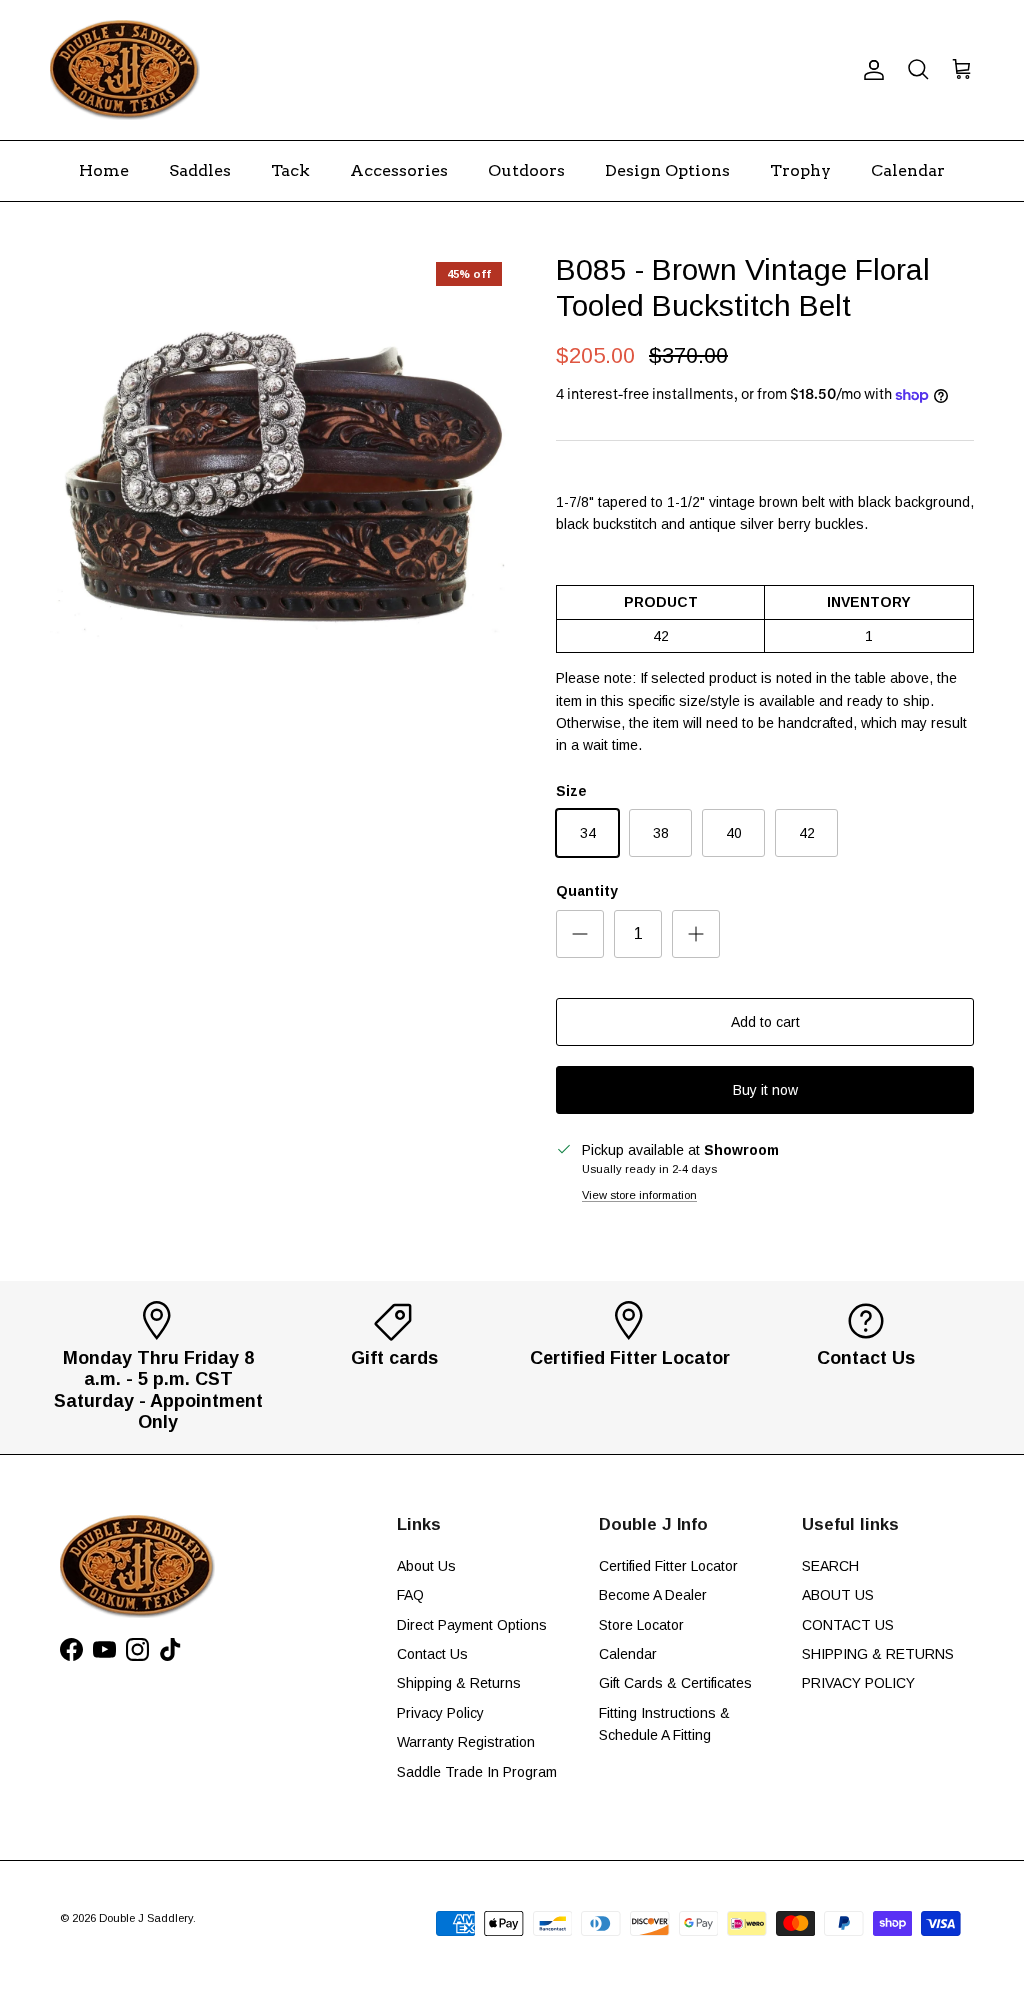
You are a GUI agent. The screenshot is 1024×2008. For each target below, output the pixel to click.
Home (104, 170)
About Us (426, 1566)
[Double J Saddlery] (125, 70)
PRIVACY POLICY (858, 1683)
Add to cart (765, 1022)
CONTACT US (848, 1625)
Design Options (667, 170)
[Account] (870, 70)
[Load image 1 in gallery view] (281, 483)
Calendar (908, 170)
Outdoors (526, 170)
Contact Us (432, 1654)
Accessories (399, 170)
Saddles (200, 170)
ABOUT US (838, 1595)
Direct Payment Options (472, 1625)
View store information (639, 1195)
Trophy (800, 170)
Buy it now (765, 1090)
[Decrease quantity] (580, 934)
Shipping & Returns (459, 1683)
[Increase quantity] (696, 934)
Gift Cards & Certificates (675, 1683)
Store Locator (641, 1625)
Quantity (587, 891)
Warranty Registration (466, 1742)
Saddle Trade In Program (477, 1772)
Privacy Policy (440, 1713)
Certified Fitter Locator (668, 1566)
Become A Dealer (653, 1595)
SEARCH (830, 1566)
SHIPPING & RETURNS (878, 1654)
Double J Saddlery (146, 1918)
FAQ (410, 1595)
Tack (290, 170)
